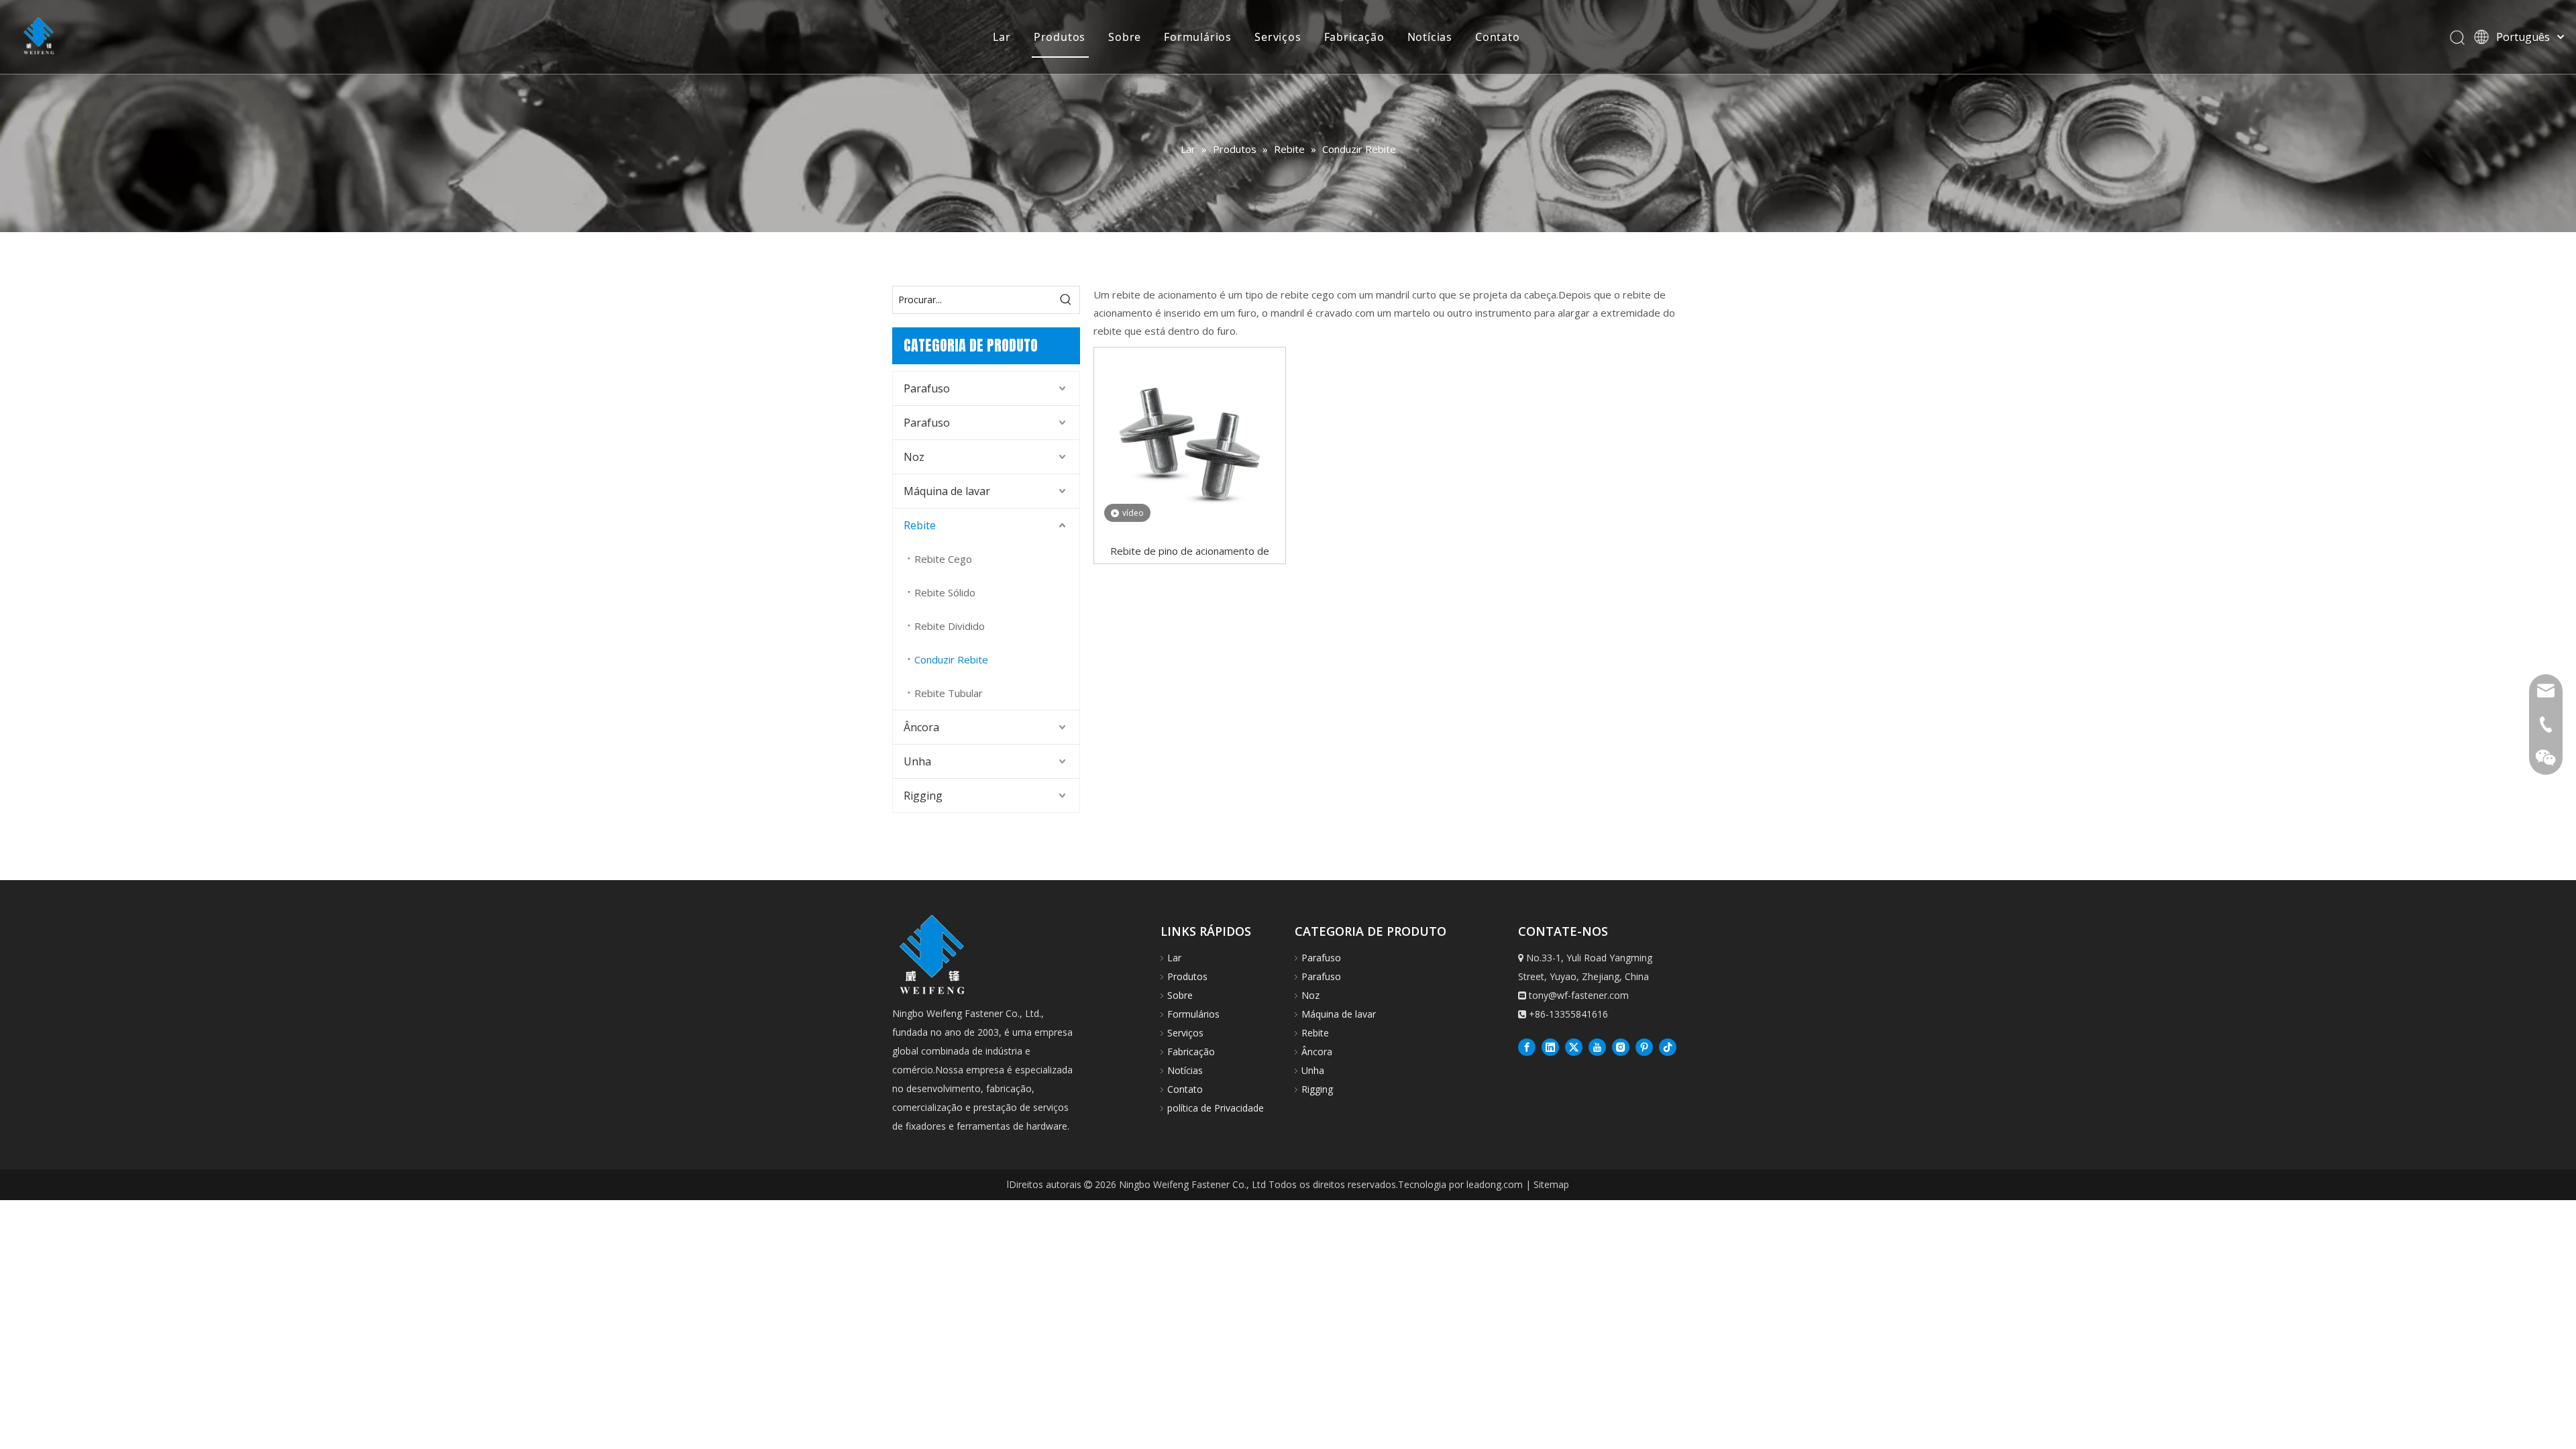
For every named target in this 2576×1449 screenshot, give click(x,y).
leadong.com (1495, 1184)
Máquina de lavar (947, 491)
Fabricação (1354, 37)
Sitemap (1551, 1184)
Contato (1498, 37)
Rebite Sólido (945, 592)
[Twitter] (1574, 1046)
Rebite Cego (943, 559)
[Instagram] (1621, 1046)
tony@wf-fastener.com (1579, 995)
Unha (917, 761)
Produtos (1060, 37)
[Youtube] (1597, 1046)
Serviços (1278, 37)
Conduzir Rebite (951, 659)
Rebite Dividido (950, 626)
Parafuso (927, 388)
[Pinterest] (1644, 1046)
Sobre (1125, 37)
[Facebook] (1527, 1046)
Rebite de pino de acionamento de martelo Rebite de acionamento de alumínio (1189, 550)
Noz (914, 457)
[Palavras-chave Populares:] (1066, 300)
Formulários (1198, 37)
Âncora (921, 727)
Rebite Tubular (949, 693)
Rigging (923, 796)
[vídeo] (1190, 442)
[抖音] (1668, 1046)
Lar (1002, 37)
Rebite (920, 525)
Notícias (1430, 37)
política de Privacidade (1216, 1108)
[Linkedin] (1550, 1046)
